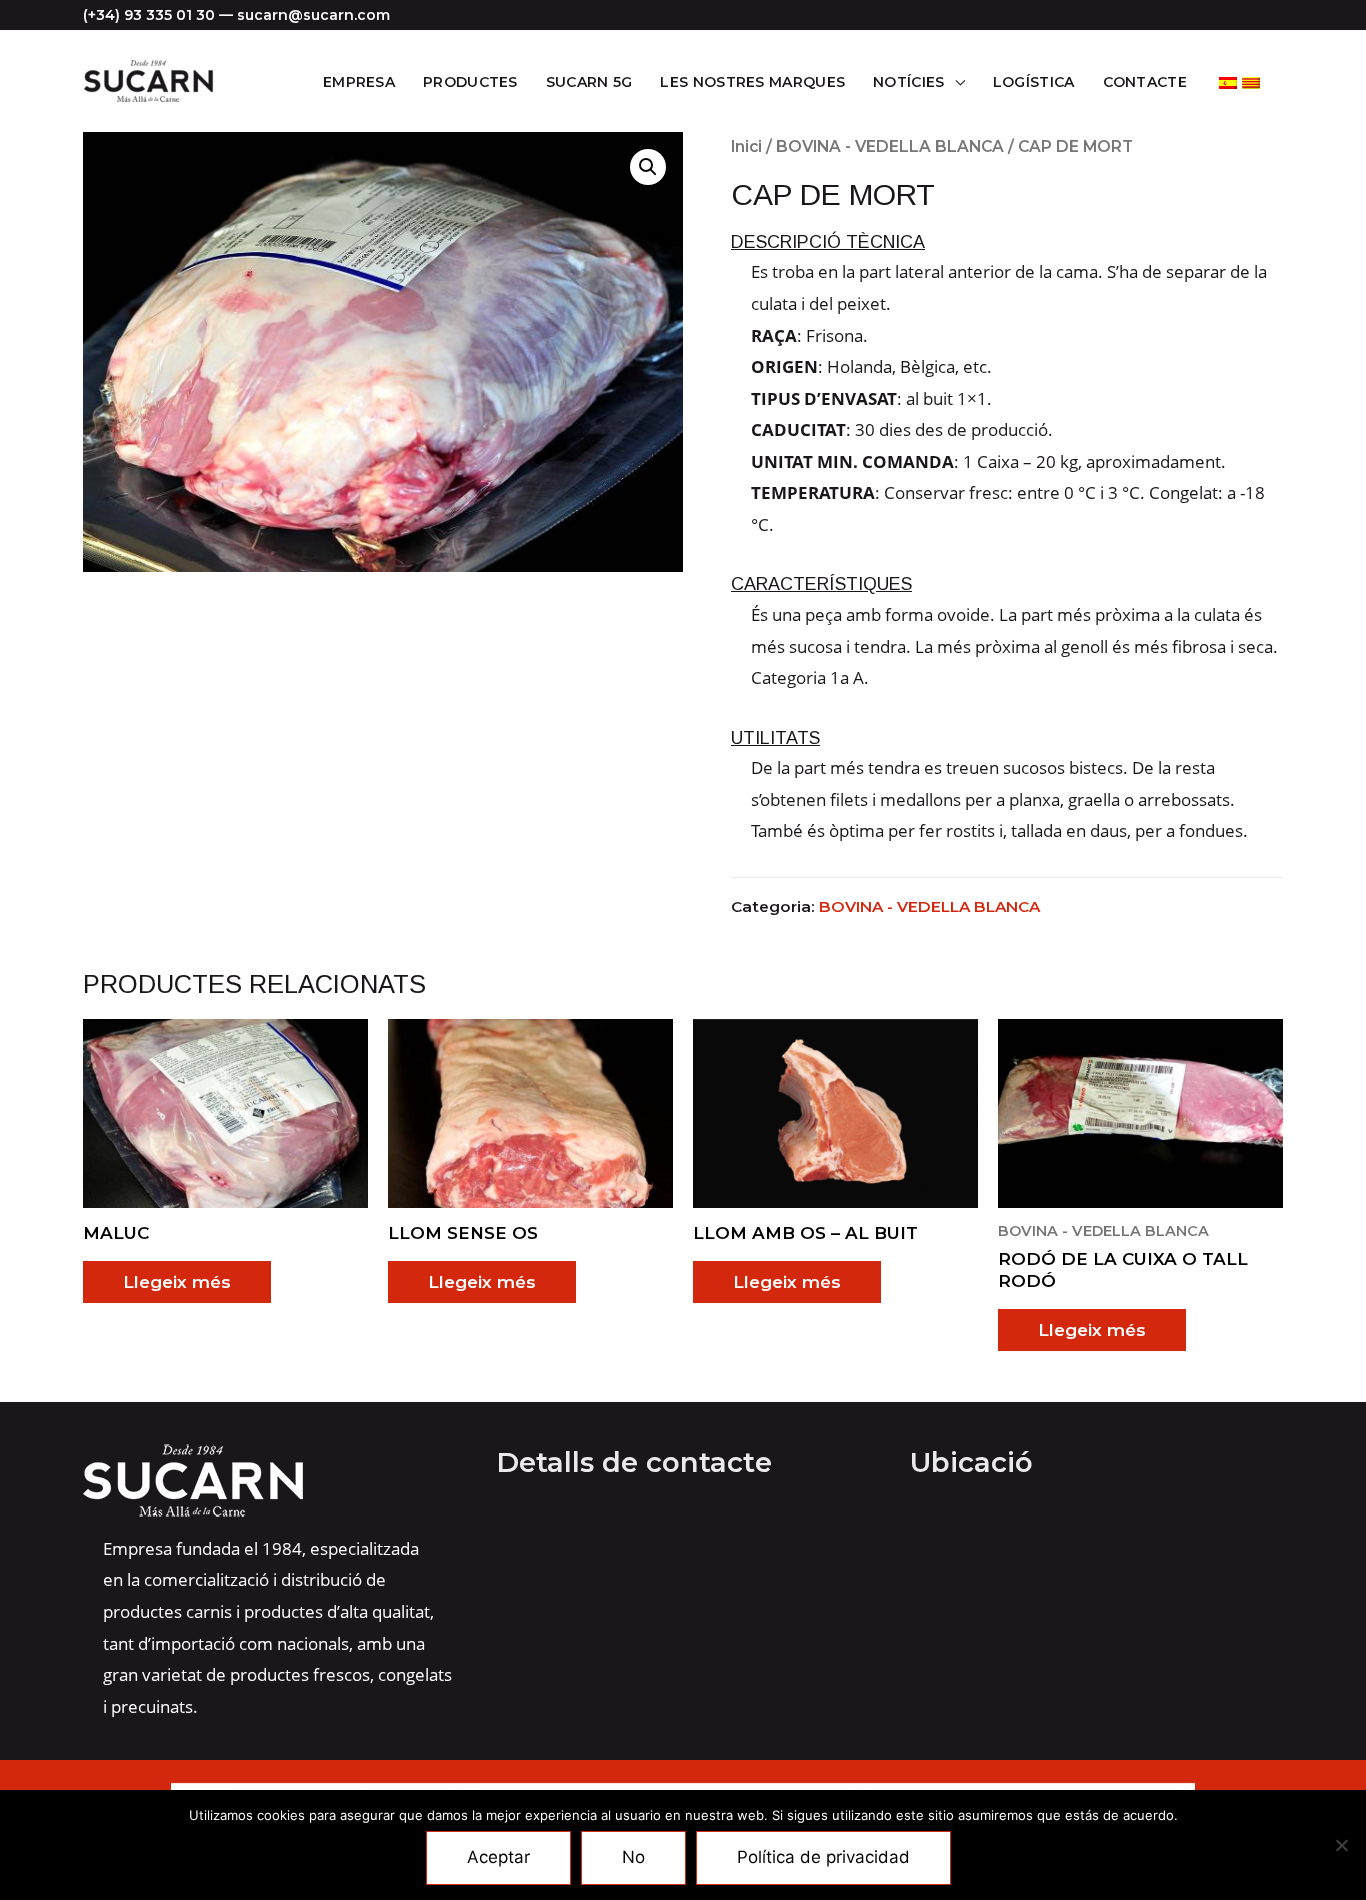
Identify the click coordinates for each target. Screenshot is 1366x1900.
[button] (648, 167)
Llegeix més (177, 1282)
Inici (746, 146)
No (633, 1857)
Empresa (359, 82)
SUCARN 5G (589, 82)
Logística (1034, 82)
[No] (1341, 1845)
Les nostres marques (752, 82)
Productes (470, 82)
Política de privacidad (823, 1857)
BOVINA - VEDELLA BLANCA (890, 146)
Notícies (908, 82)
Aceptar (498, 1857)
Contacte (1145, 82)
